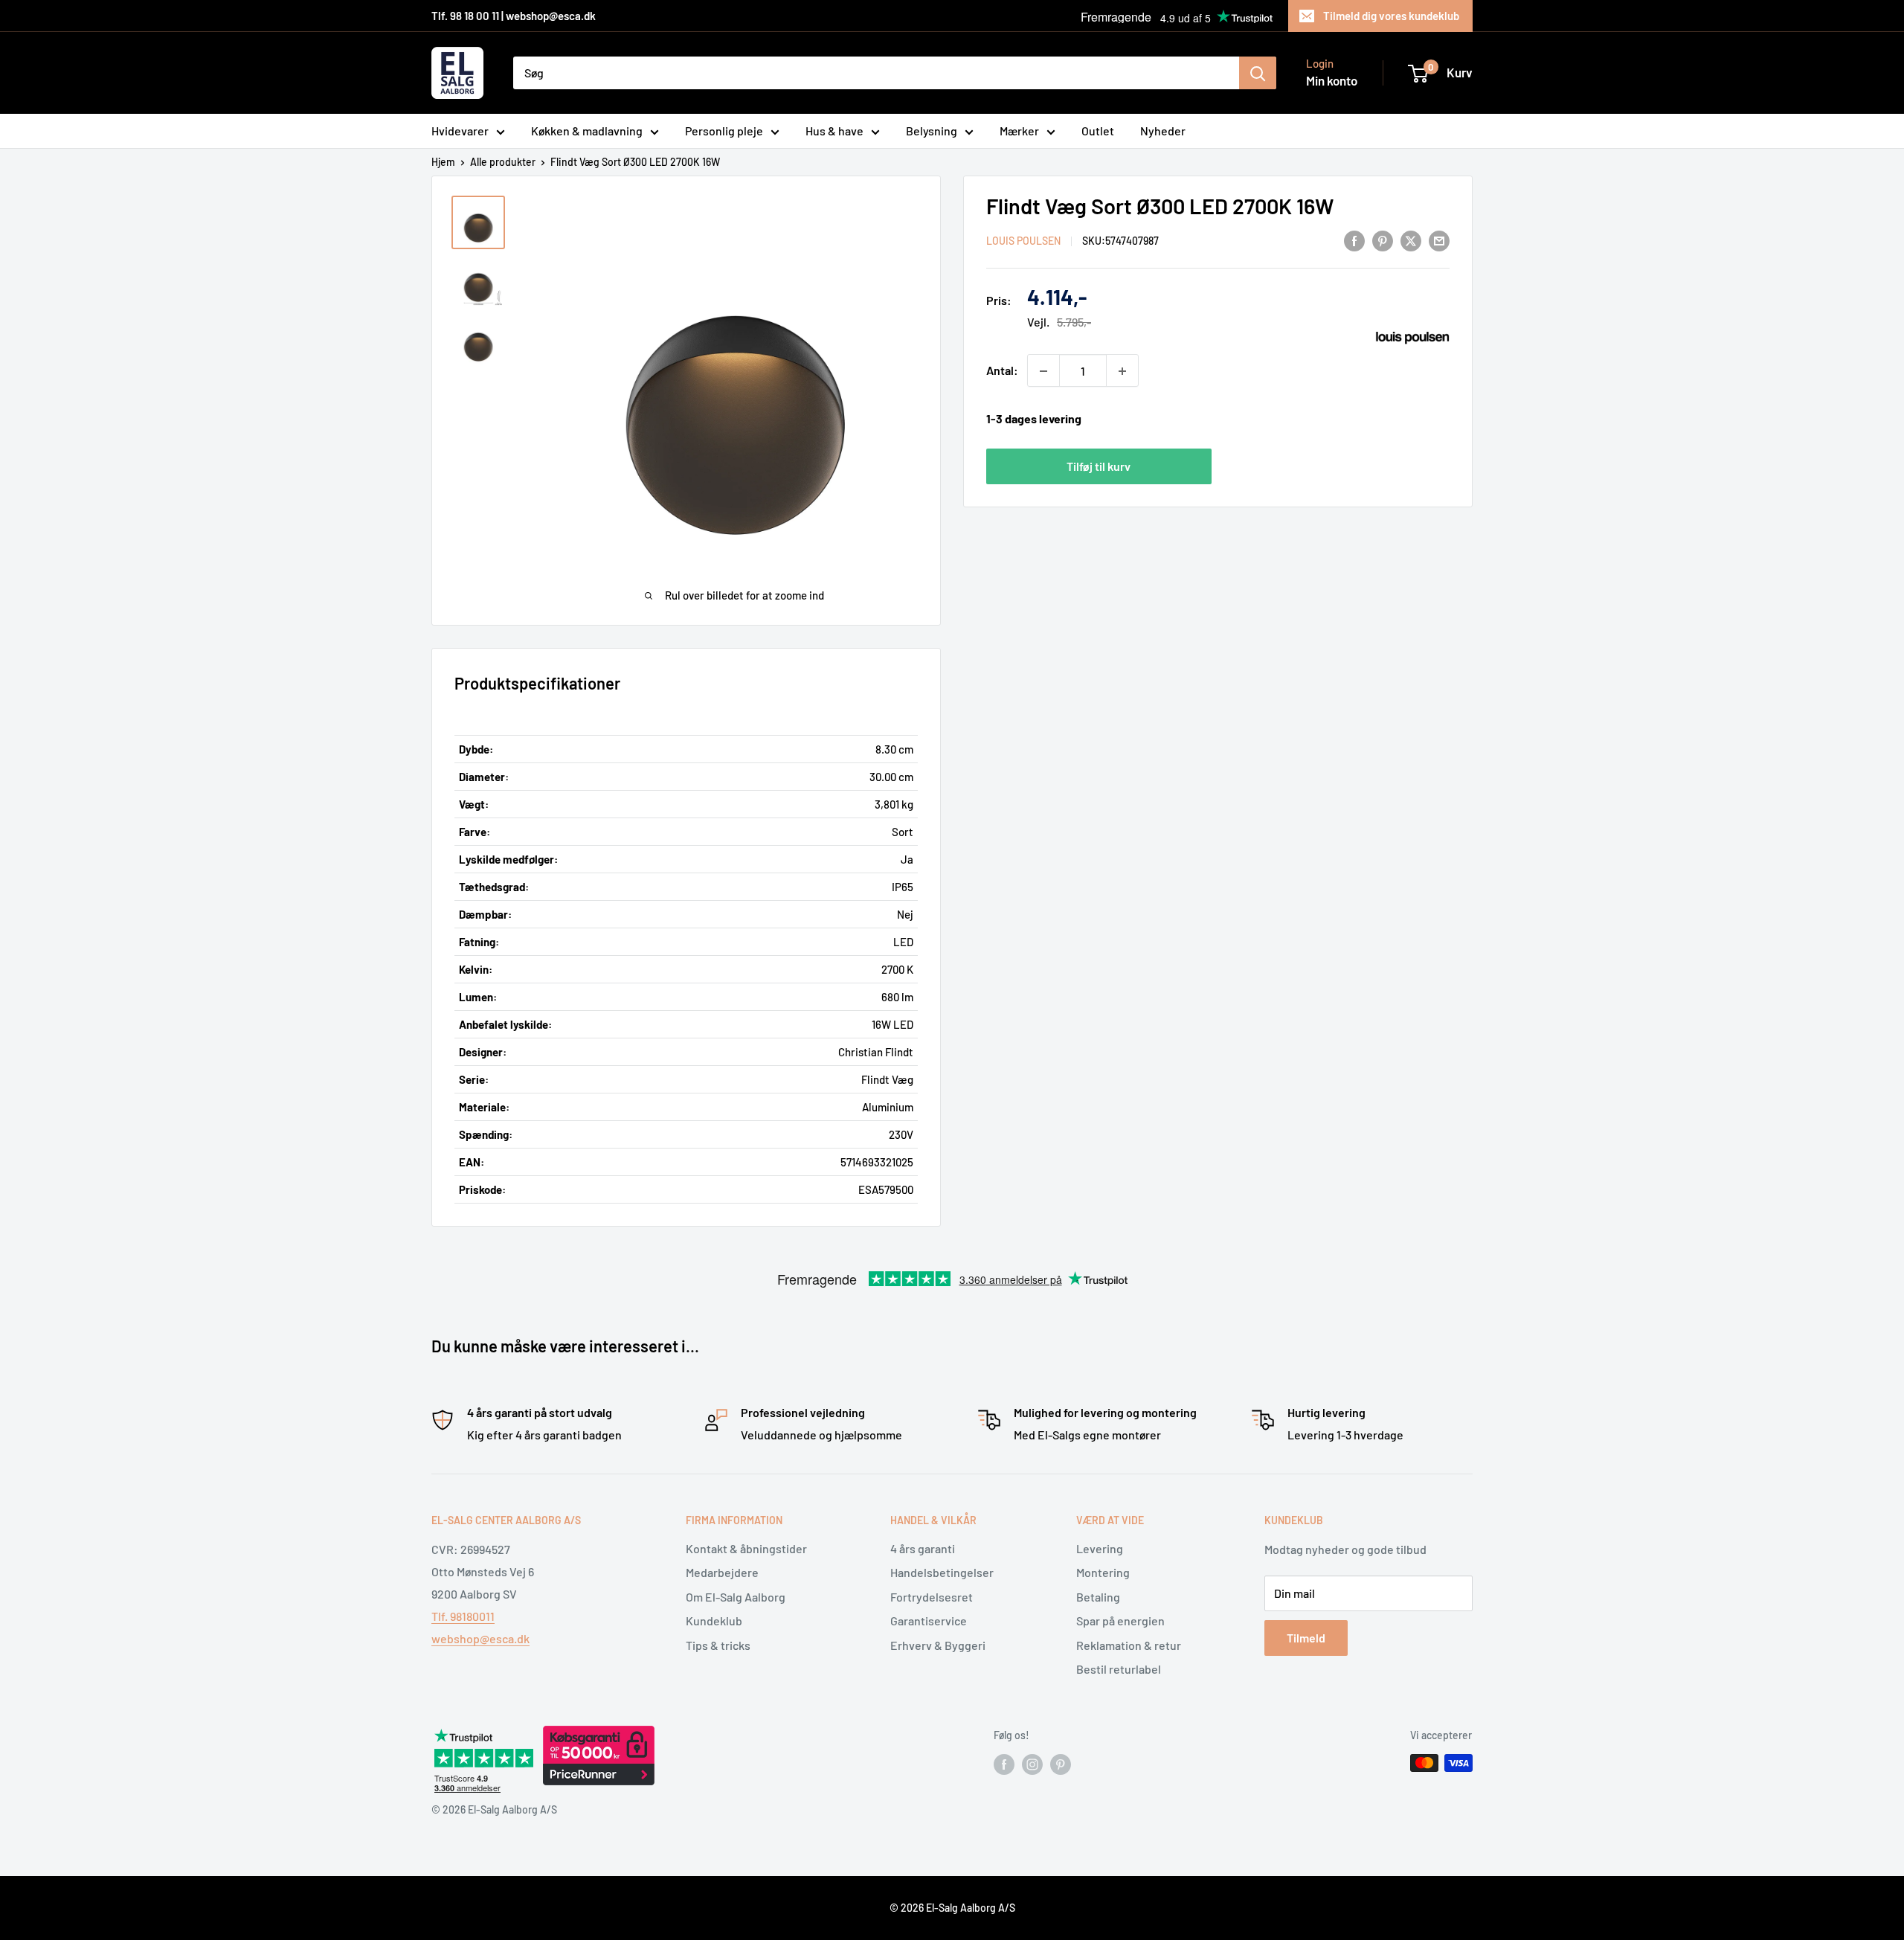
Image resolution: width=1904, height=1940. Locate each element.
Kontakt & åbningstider (746, 1548)
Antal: (1002, 371)
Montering (1103, 1572)
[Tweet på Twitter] (1411, 240)
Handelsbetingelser (942, 1572)
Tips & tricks (718, 1645)
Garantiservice (929, 1621)
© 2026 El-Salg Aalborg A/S (952, 1908)
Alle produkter (503, 162)
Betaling (1098, 1597)
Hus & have (834, 131)
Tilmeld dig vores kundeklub (1391, 16)
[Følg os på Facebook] (1004, 1764)
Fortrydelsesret (932, 1597)
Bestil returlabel (1119, 1669)
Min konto (1332, 80)
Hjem (443, 162)
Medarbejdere (722, 1572)
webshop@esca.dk (480, 1638)
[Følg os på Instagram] (1032, 1764)
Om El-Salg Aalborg (736, 1597)
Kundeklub (714, 1621)
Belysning (932, 131)
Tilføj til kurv (1099, 466)
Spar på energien (1120, 1621)
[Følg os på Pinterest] (1061, 1764)
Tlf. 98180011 (463, 1616)
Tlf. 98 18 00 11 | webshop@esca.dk (514, 16)
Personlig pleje (724, 131)
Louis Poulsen (1023, 241)
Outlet (1098, 131)
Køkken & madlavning (587, 131)
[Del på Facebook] (1354, 240)
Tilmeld (1306, 1638)
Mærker (1019, 131)
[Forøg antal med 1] (1122, 371)
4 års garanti (923, 1548)
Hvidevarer (460, 131)
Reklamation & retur (1129, 1645)
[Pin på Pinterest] (1383, 240)
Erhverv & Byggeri (938, 1645)
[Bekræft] (1258, 73)
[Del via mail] (1439, 240)
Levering (1100, 1548)
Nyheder (1163, 131)
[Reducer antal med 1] (1043, 371)
